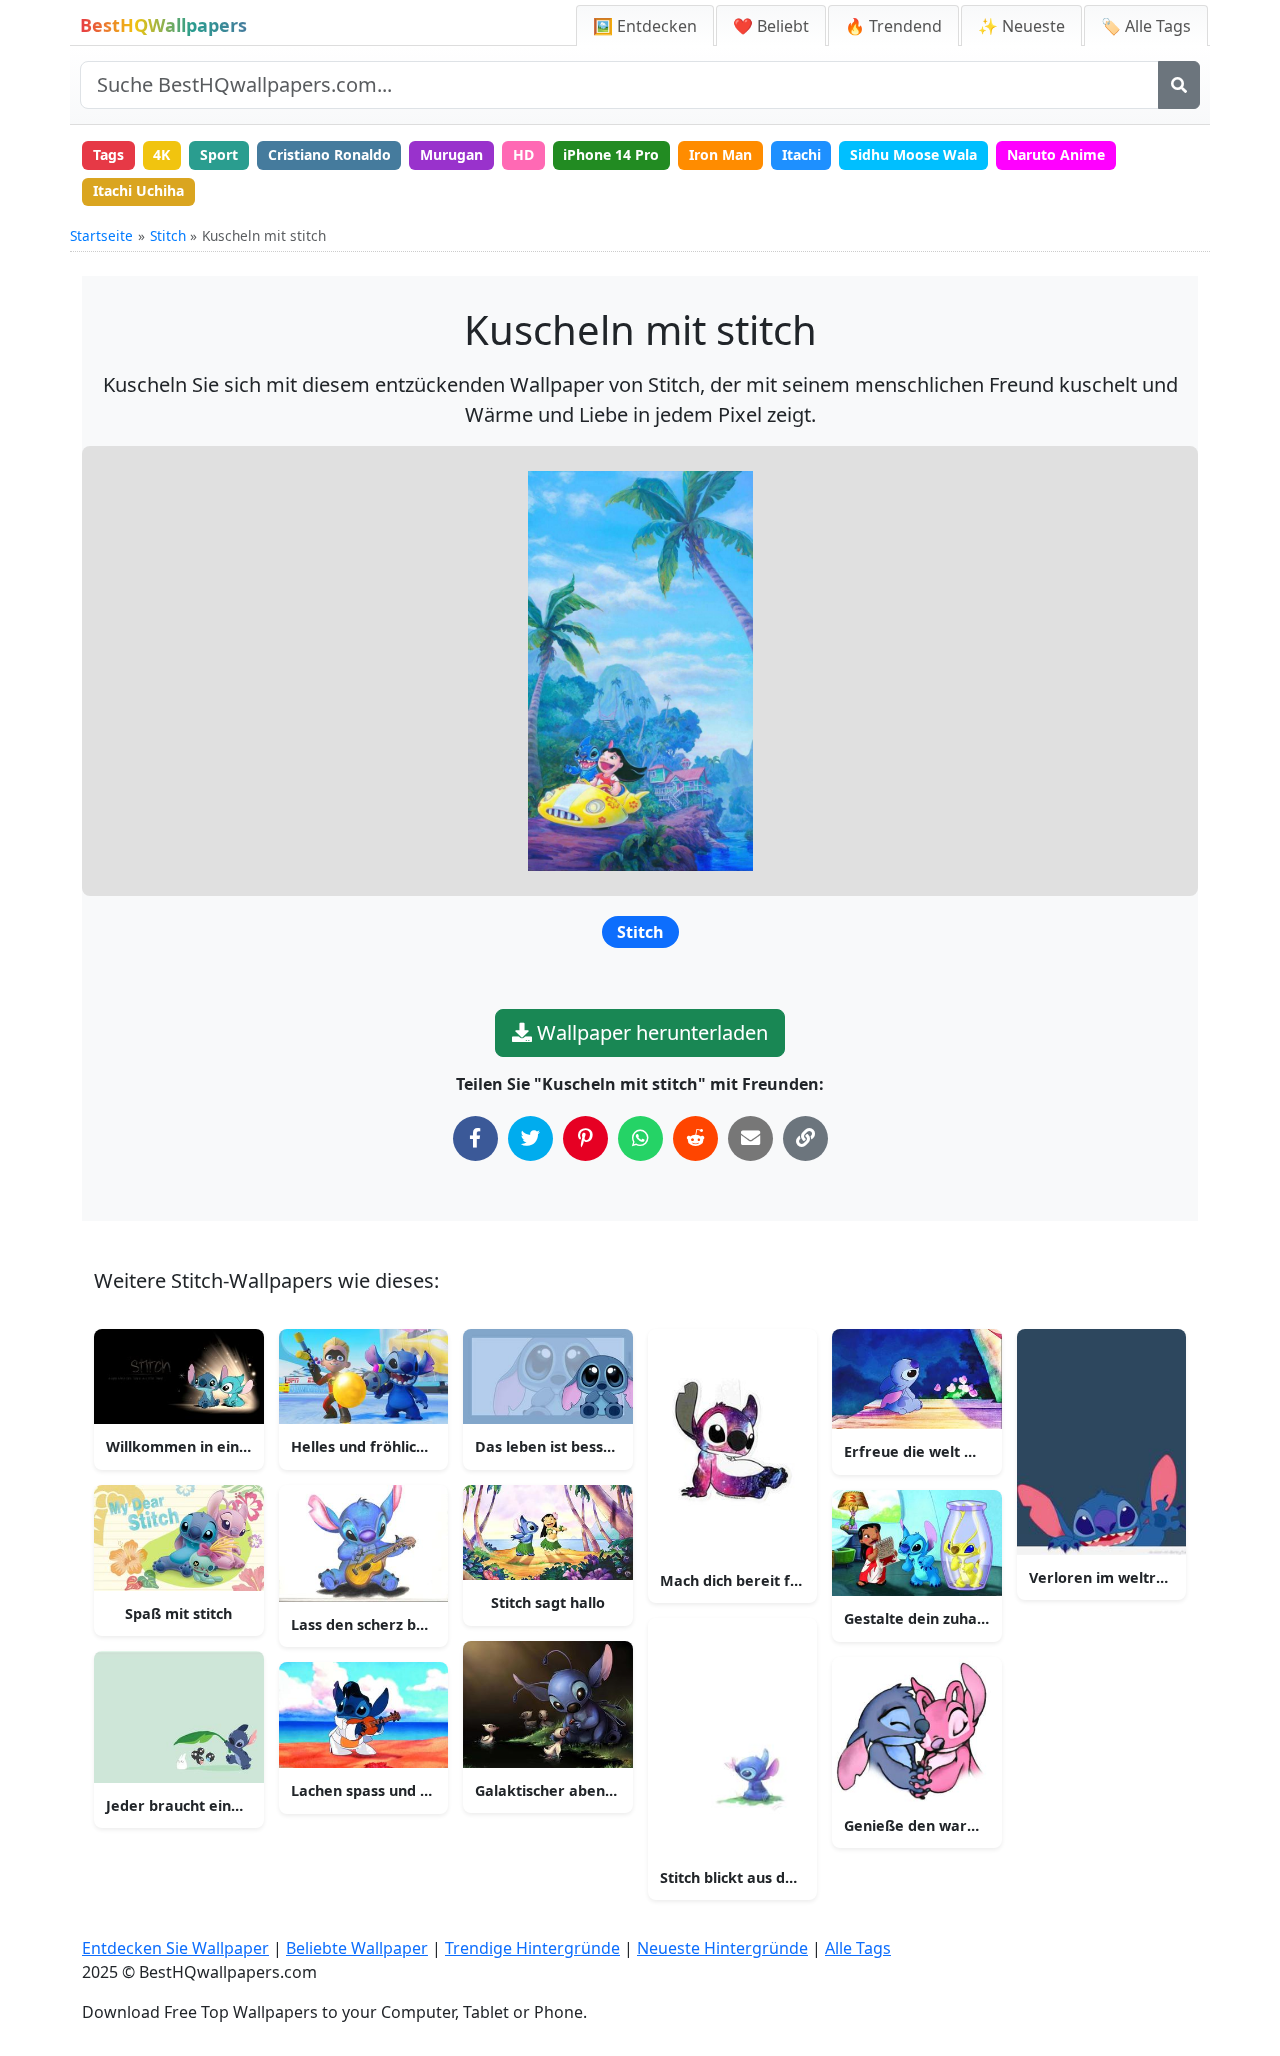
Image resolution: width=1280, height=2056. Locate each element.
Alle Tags (858, 1948)
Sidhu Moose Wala (913, 154)
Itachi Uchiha (138, 190)
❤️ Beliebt (771, 26)
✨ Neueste (1021, 26)
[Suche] (1179, 85)
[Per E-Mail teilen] (750, 1138)
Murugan (451, 154)
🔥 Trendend (893, 26)
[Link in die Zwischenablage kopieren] (805, 1138)
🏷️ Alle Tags (1146, 26)
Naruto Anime (1056, 154)
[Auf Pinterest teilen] (585, 1138)
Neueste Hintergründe (722, 1948)
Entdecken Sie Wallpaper (175, 1948)
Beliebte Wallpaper (357, 1948)
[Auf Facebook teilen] (475, 1138)
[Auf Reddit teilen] (695, 1138)
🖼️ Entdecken (645, 26)
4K (161, 154)
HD (523, 154)
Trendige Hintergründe (532, 1948)
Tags (108, 154)
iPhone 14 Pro (611, 154)
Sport (219, 154)
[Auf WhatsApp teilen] (640, 1138)
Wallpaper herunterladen (650, 1032)
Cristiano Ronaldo (329, 154)
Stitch (168, 235)
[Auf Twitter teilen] (530, 1138)
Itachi (801, 154)
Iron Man (720, 154)
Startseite (101, 235)
